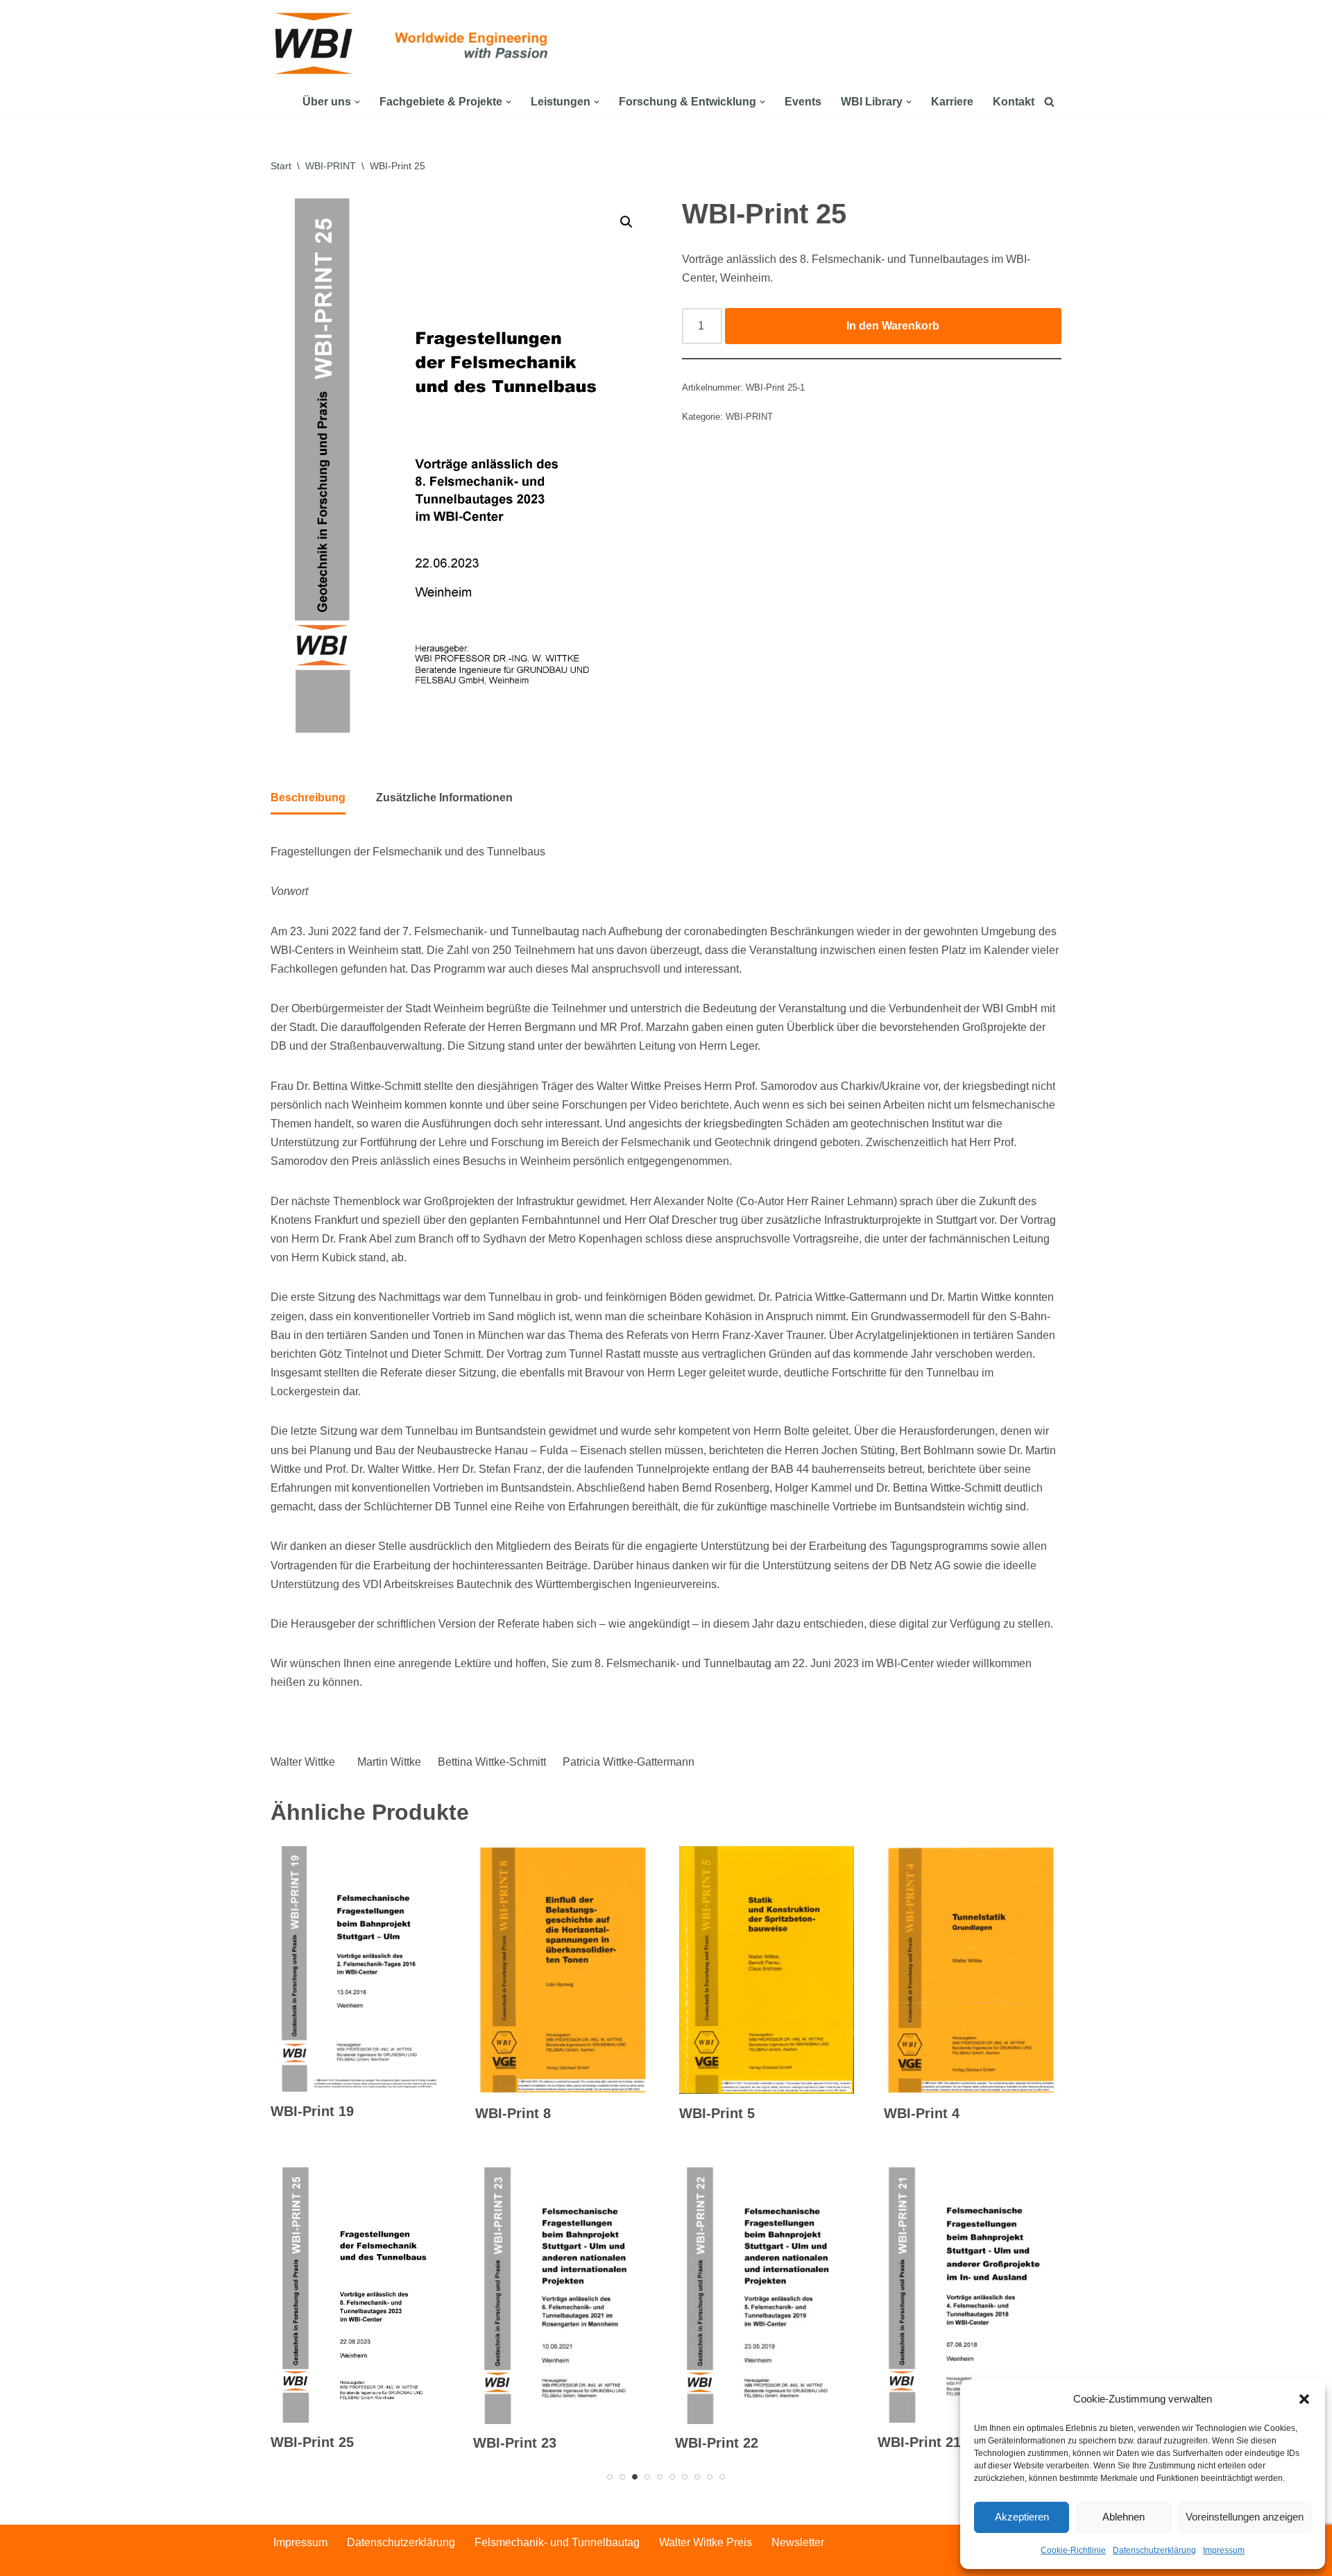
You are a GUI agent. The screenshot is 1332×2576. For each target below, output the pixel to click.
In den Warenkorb (893, 326)
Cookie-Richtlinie (1073, 2550)
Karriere (952, 102)
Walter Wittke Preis (706, 2542)
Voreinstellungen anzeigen (1245, 2517)
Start (281, 166)
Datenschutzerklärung (1154, 2550)
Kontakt (1014, 102)
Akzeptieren (1022, 2517)
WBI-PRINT (331, 166)
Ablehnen (1124, 2517)
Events (803, 102)
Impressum (1224, 2550)
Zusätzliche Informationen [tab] (444, 797)
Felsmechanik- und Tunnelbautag (557, 2542)
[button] (1304, 2399)
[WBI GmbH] (316, 43)
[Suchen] (1049, 102)
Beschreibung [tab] (308, 797)
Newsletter (798, 2542)
